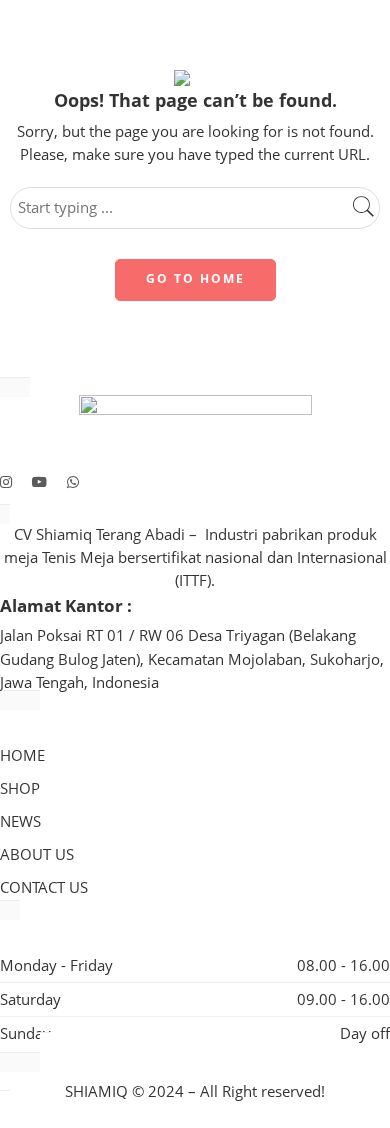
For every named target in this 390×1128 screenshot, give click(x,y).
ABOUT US (37, 854)
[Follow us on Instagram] (6, 481)
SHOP (20, 788)
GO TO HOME (195, 278)
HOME (22, 755)
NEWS (20, 821)
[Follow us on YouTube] (39, 481)
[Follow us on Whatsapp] (73, 481)
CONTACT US (44, 887)
